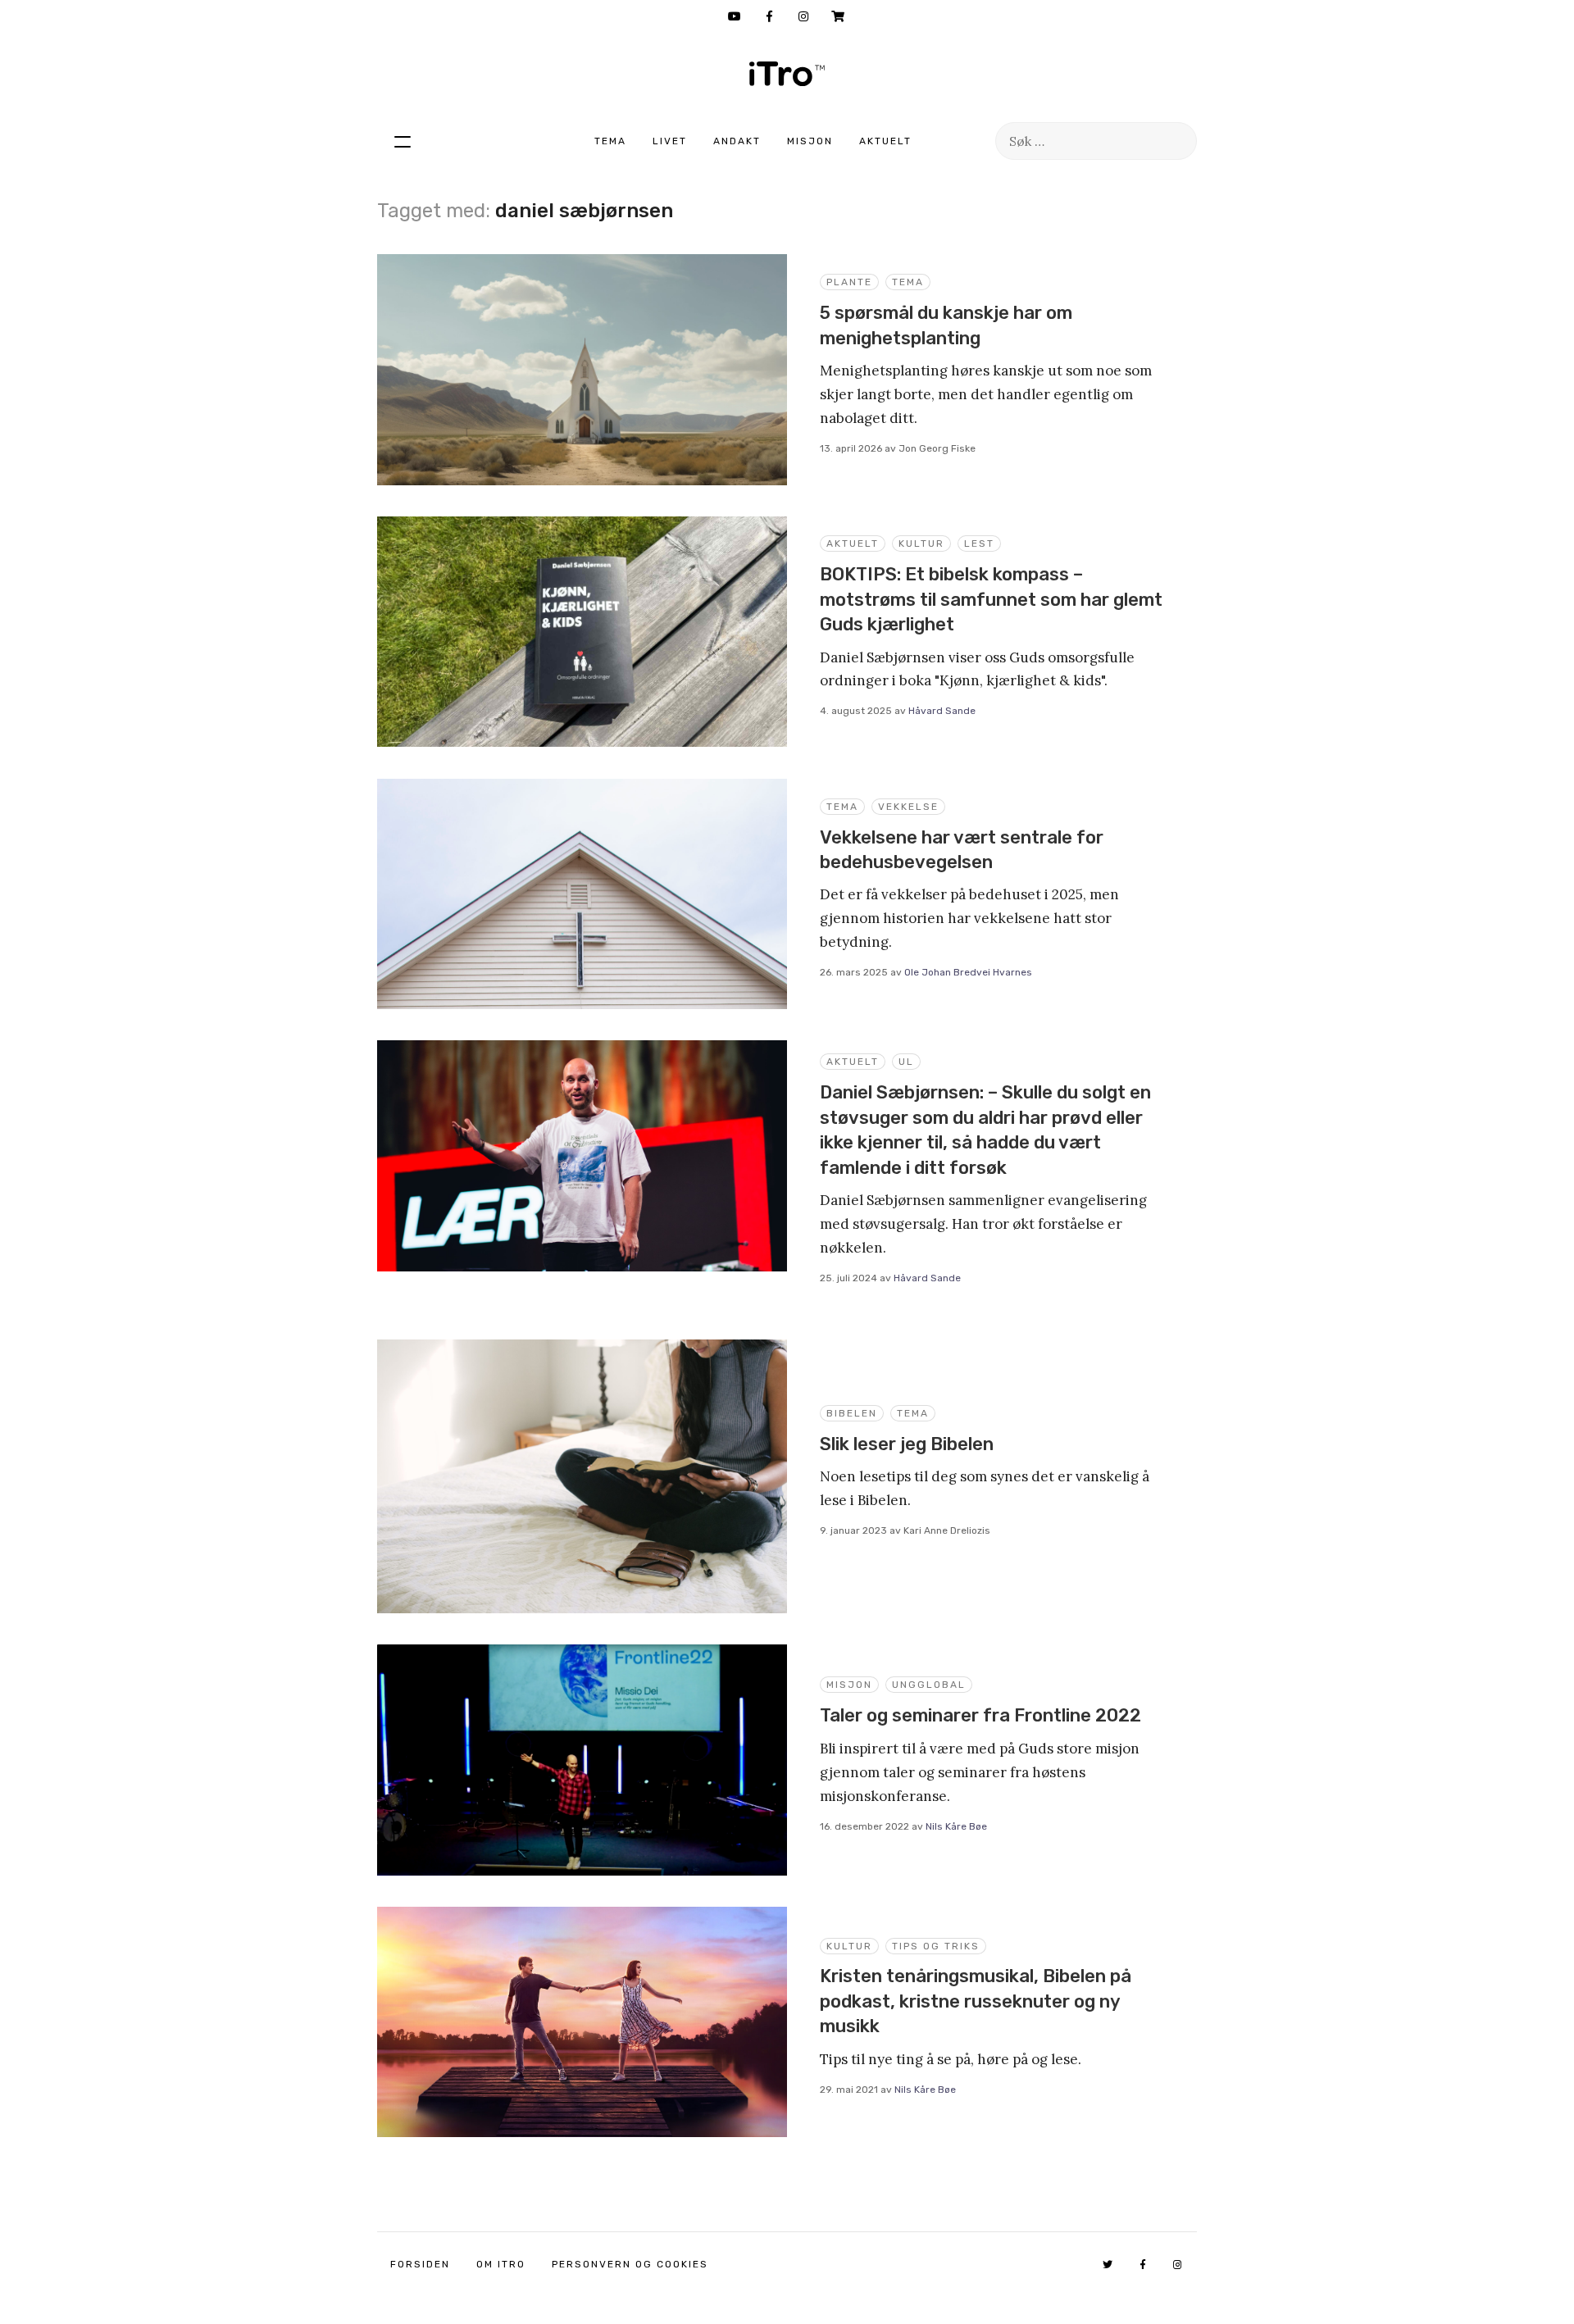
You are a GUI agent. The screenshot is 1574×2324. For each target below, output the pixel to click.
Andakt (737, 141)
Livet (670, 141)
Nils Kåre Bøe (956, 1826)
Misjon (810, 141)
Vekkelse (908, 807)
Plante (849, 282)
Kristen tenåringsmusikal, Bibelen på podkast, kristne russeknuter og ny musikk (976, 2001)
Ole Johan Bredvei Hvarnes (968, 972)
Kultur (921, 543)
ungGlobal (929, 1685)
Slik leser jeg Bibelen (907, 1444)
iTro (787, 74)
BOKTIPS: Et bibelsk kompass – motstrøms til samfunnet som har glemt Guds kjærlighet (991, 599)
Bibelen (852, 1413)
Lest (979, 543)
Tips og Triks (936, 1946)
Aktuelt (885, 141)
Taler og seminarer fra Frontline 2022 (980, 1715)
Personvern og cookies (630, 2264)
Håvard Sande (942, 711)
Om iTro (501, 2264)
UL (906, 1062)
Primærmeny (403, 141)
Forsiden (420, 2264)
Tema (610, 141)
